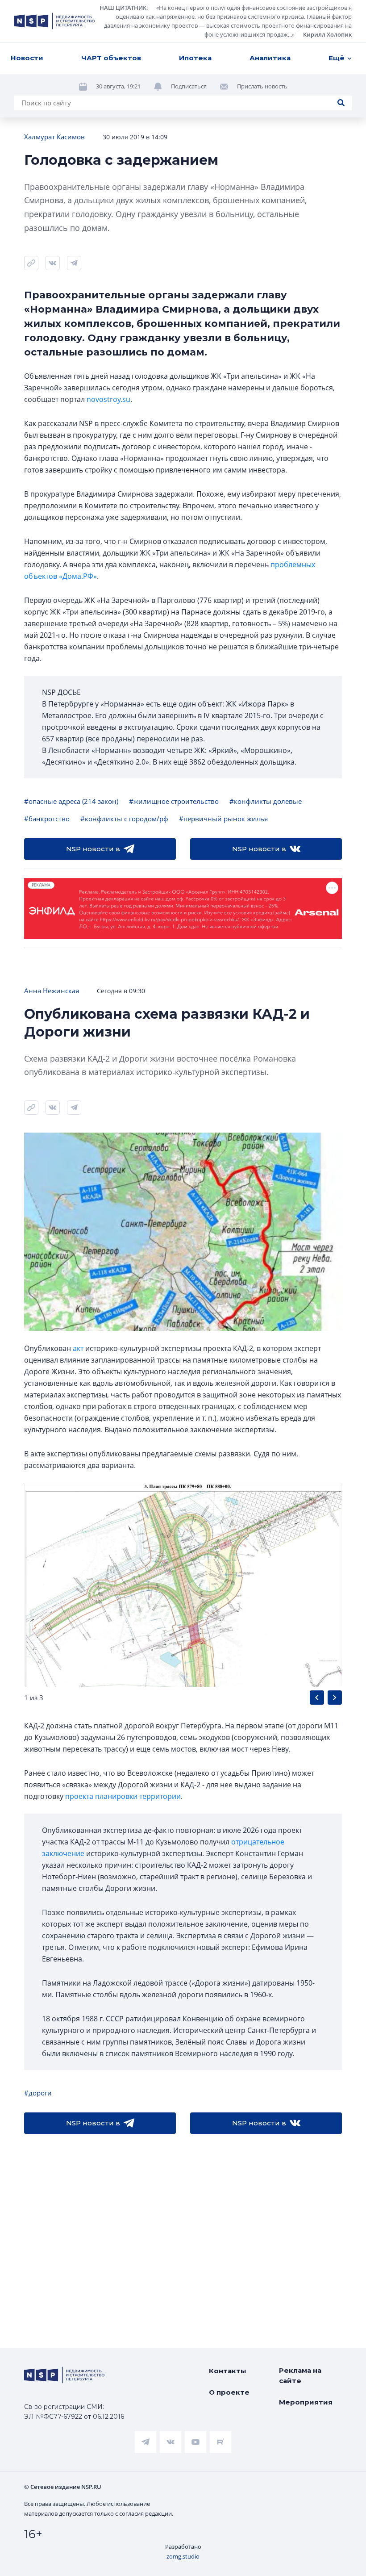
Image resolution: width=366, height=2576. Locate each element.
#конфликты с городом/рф (124, 819)
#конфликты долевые (266, 801)
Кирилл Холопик (327, 34)
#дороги (38, 2093)
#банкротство (47, 819)
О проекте (229, 2392)
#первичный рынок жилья (223, 819)
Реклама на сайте (300, 2375)
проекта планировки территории (123, 1796)
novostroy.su (108, 399)
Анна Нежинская (52, 991)
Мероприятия (306, 2402)
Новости (27, 58)
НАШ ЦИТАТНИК (123, 8)
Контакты (228, 2371)
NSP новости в (93, 849)
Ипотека (195, 58)
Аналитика (270, 58)
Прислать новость (262, 86)
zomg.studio (183, 2556)
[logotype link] (54, 21)
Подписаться (189, 86)
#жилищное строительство (174, 801)
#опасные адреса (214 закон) (71, 801)
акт (78, 1348)
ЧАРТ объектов (111, 58)
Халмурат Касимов (54, 137)
